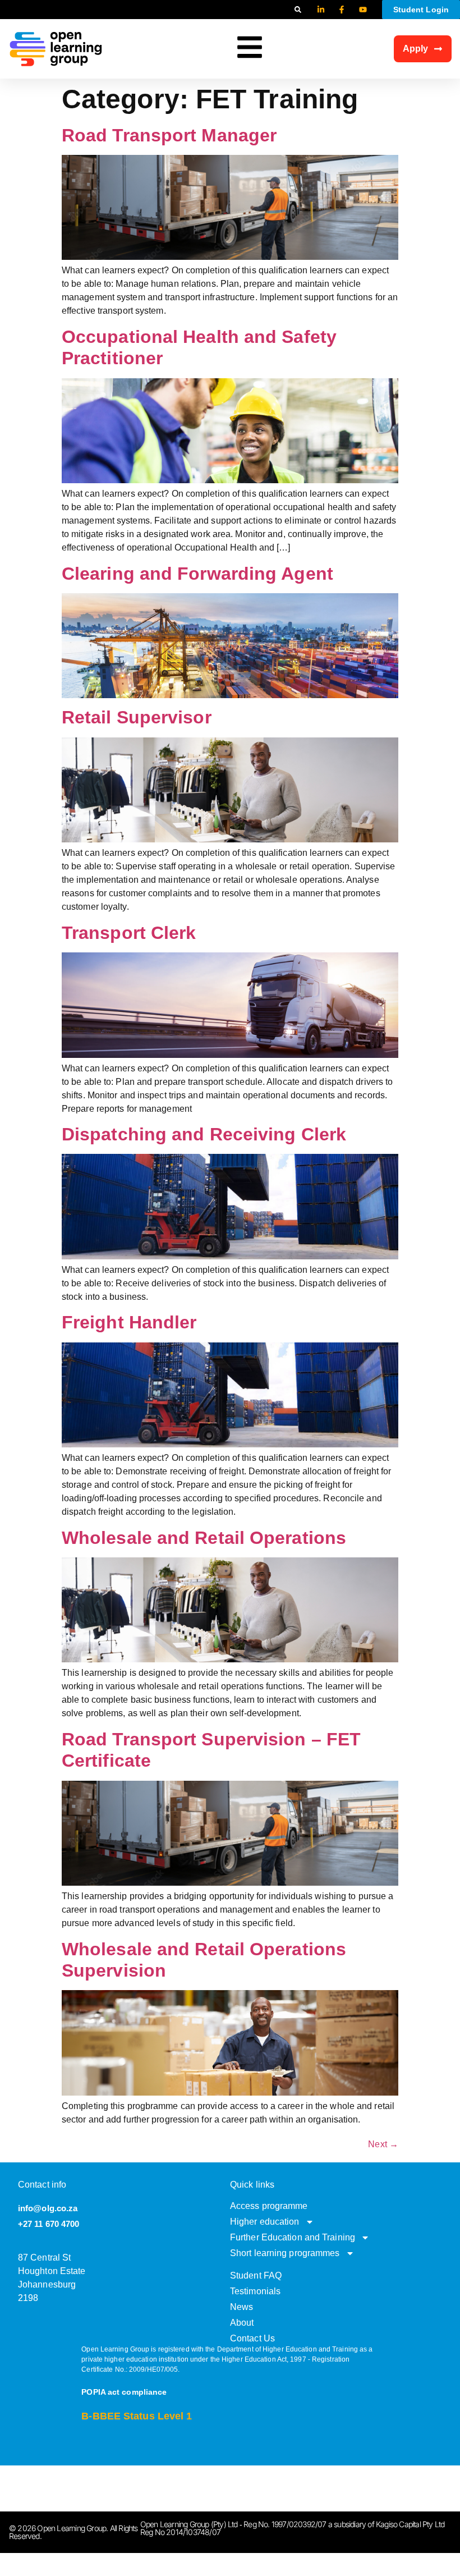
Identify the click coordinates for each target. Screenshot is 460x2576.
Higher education (265, 2222)
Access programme (269, 2206)
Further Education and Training (293, 2237)
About (242, 2323)
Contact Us (252, 2338)
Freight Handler (129, 1322)
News (242, 2307)
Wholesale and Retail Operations (204, 1538)
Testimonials (255, 2291)
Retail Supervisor (137, 717)
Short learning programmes (285, 2253)
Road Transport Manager (169, 135)
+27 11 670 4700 (49, 2224)
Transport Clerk (129, 933)
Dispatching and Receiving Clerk (204, 1134)
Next (383, 2144)
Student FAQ (256, 2275)
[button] (298, 10)
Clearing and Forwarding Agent (197, 574)
